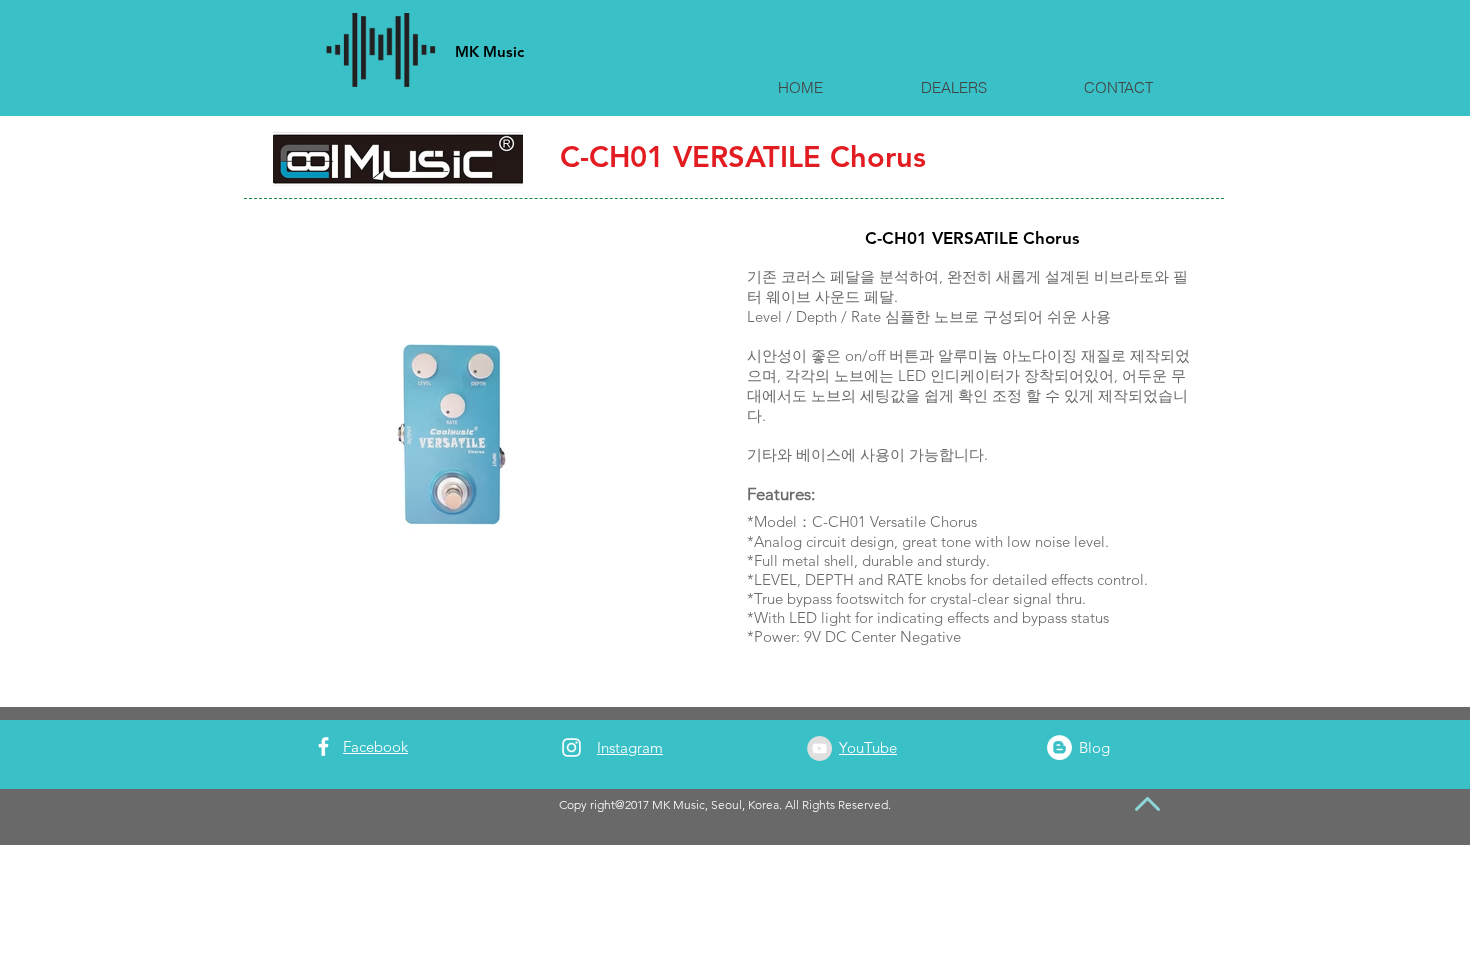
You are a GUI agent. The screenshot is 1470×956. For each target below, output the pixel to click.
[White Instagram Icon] (571, 747)
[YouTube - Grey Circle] (819, 748)
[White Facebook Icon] (323, 746)
